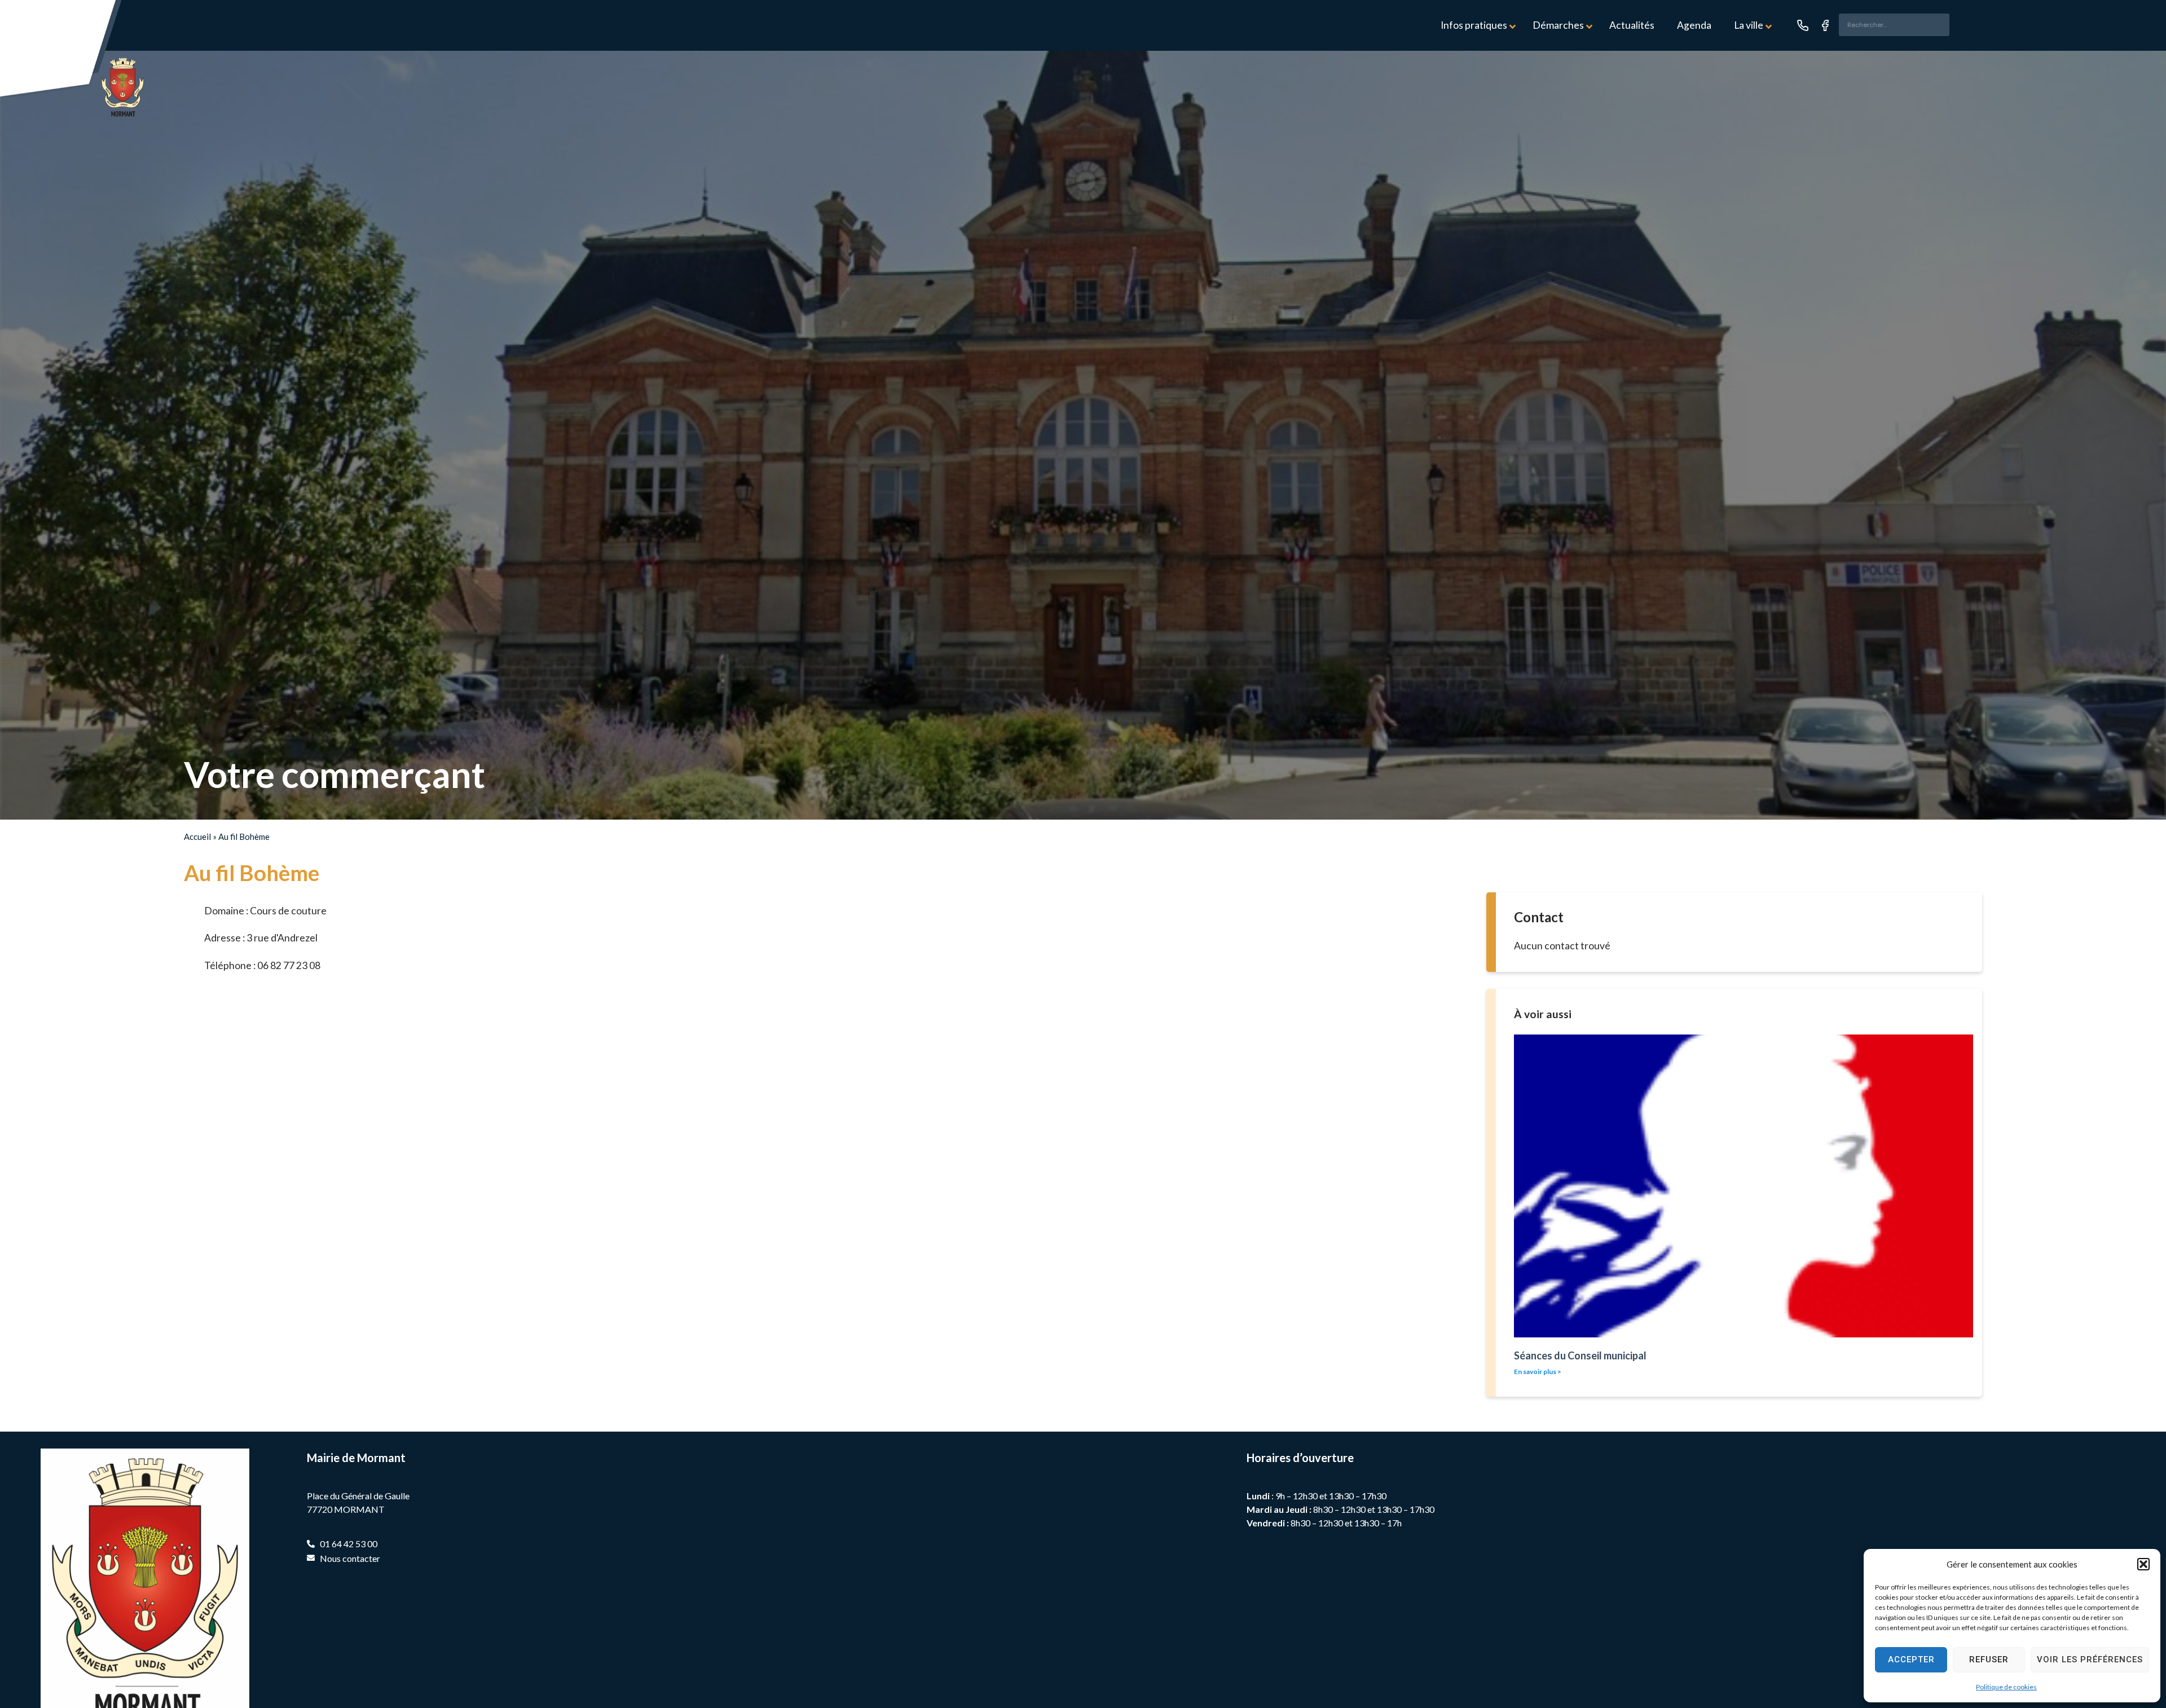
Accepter (1911, 1659)
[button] (2143, 1564)
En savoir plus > (1538, 1372)
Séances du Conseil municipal (1580, 1355)
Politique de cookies (2006, 1687)
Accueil (197, 837)
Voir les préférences (2090, 1659)
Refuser (1989, 1659)
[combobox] (1894, 25)
